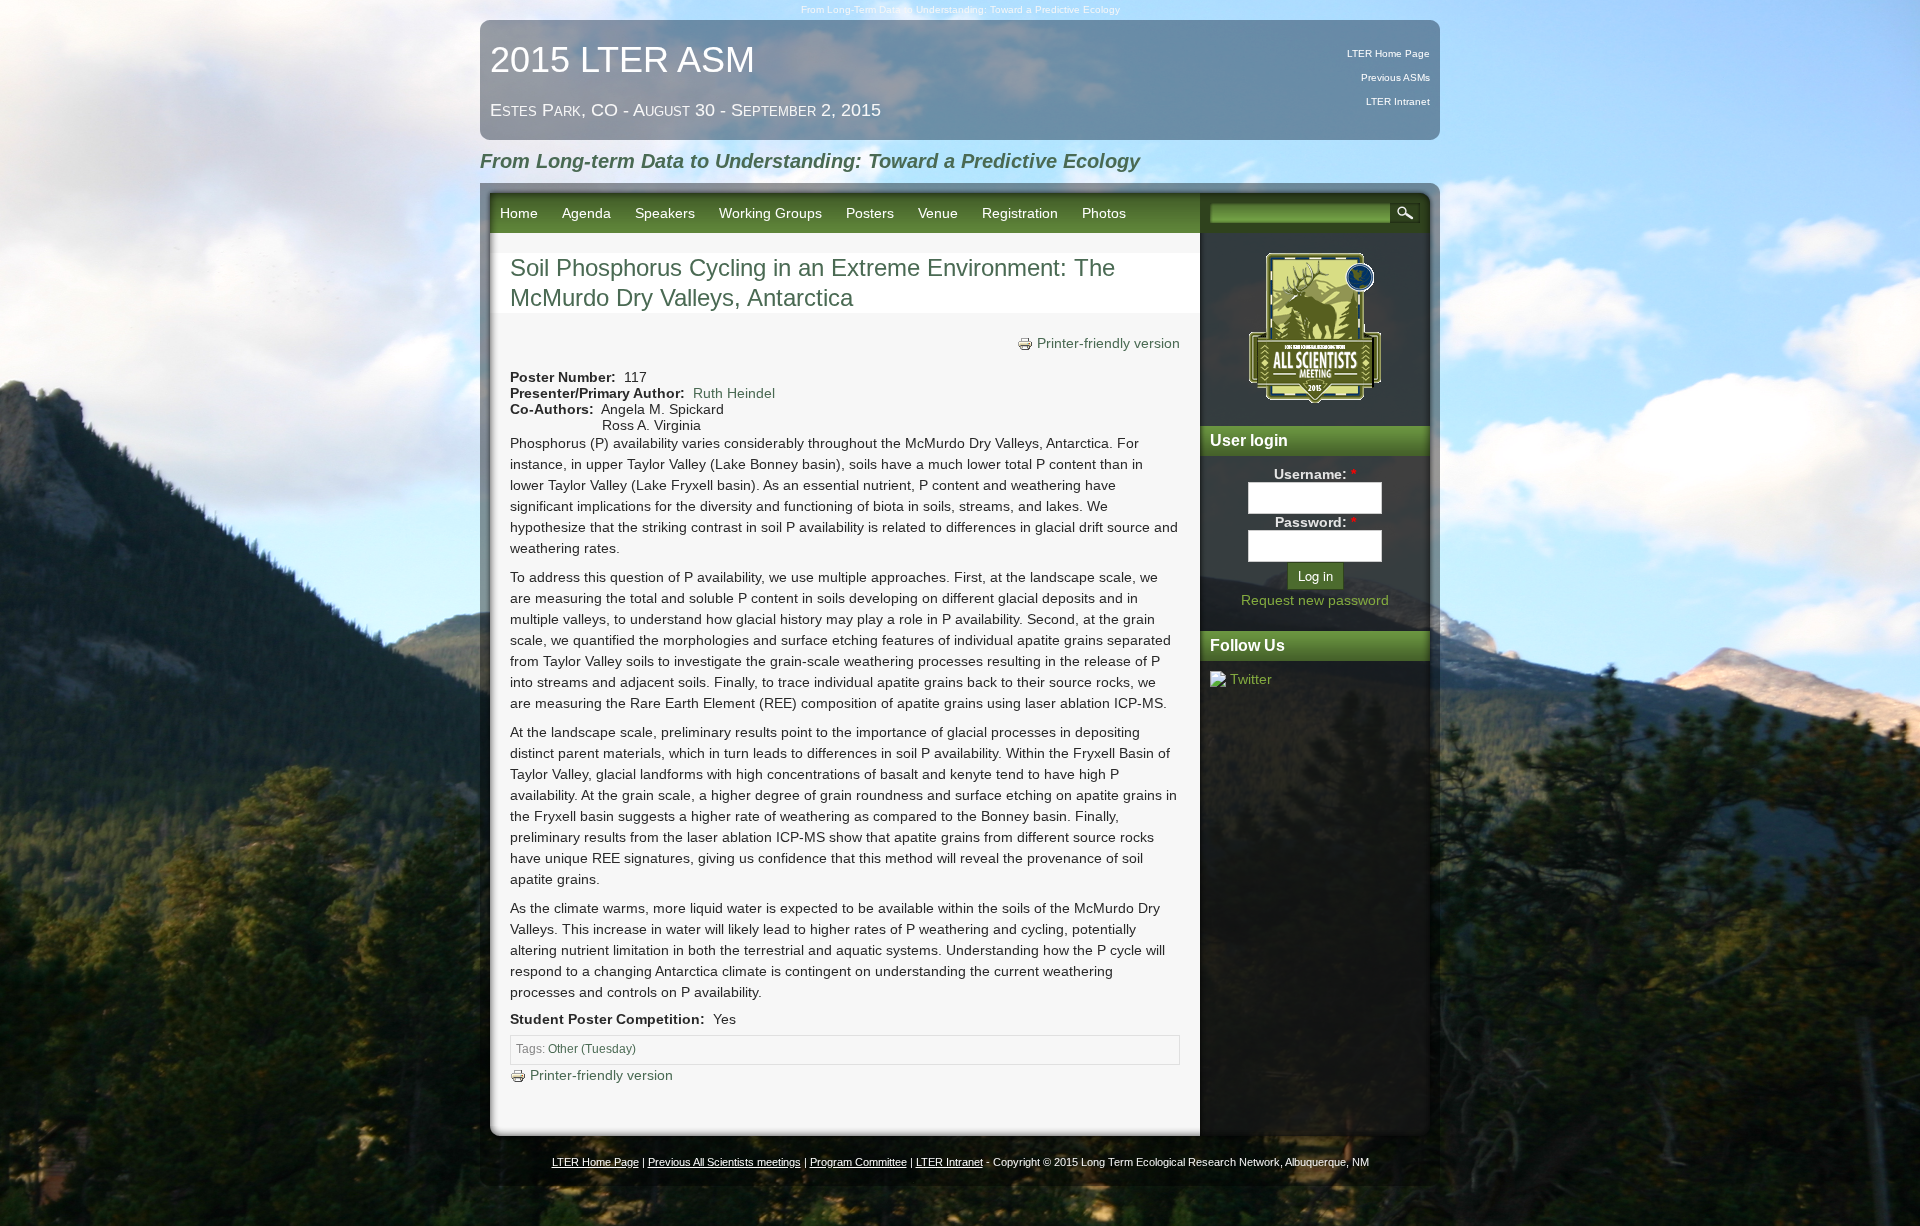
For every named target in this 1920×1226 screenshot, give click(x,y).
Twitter (1251, 679)
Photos (1104, 213)
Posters (870, 213)
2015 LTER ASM (622, 59)
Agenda (586, 213)
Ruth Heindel (734, 393)
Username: (1315, 474)
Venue (938, 213)
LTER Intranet (1398, 101)
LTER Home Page (1388, 53)
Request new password (1315, 600)
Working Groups (770, 213)
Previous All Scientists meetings (724, 1162)
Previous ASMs (1395, 77)
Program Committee (858, 1162)
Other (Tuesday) (592, 1049)
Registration (1020, 213)
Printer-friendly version (1108, 343)
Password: (1315, 522)
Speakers (665, 213)
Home (519, 213)
